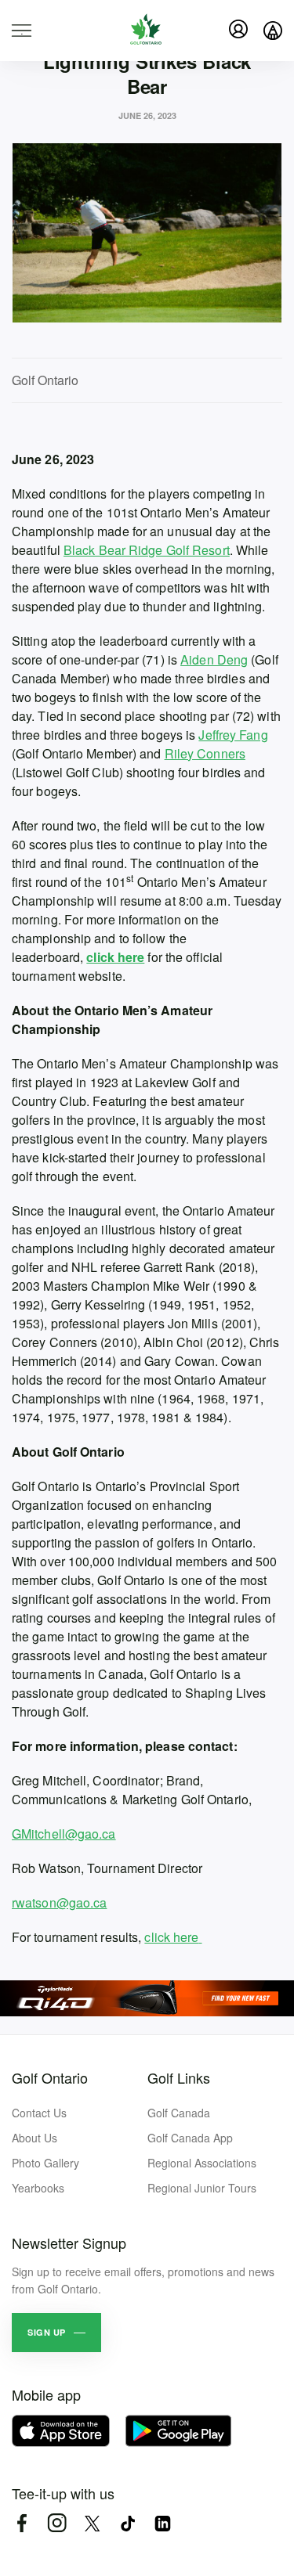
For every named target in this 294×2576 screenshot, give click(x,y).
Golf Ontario (50, 2077)
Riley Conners (205, 753)
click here (171, 1937)
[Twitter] (92, 2523)
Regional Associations (202, 2163)
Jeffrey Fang (233, 735)
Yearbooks (38, 2188)
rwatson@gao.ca (59, 1902)
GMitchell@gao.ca (64, 1834)
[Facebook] (22, 2523)
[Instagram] (57, 2523)
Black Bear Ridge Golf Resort (147, 550)
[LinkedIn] (163, 2523)
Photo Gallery (45, 2163)
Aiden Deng (214, 659)
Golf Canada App (190, 2138)
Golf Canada (179, 2113)
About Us (34, 2138)
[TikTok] (127, 2523)
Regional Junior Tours (202, 2188)
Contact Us (39, 2113)
